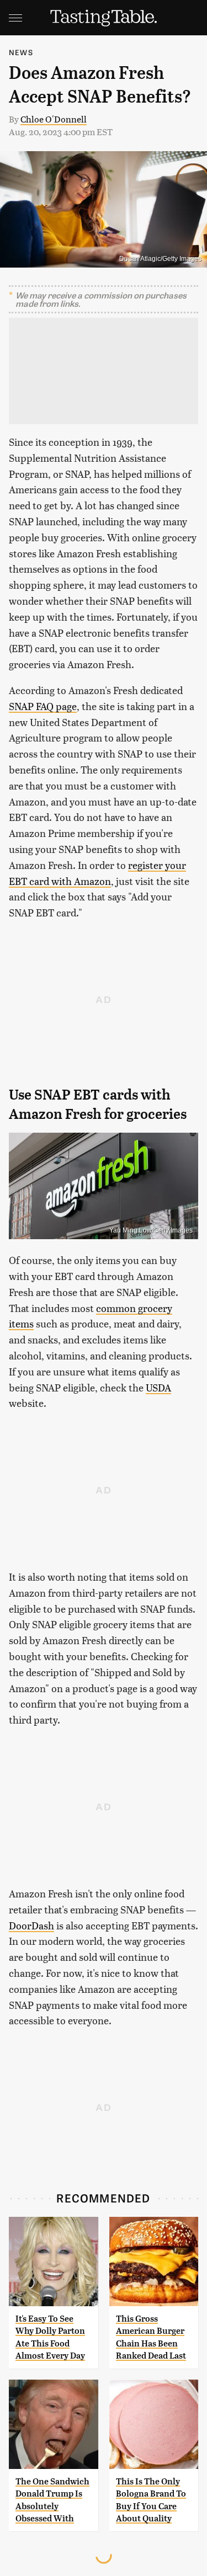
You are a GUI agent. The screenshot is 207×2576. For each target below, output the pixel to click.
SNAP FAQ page (43, 706)
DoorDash (31, 1925)
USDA (158, 1387)
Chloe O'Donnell (54, 119)
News (21, 52)
